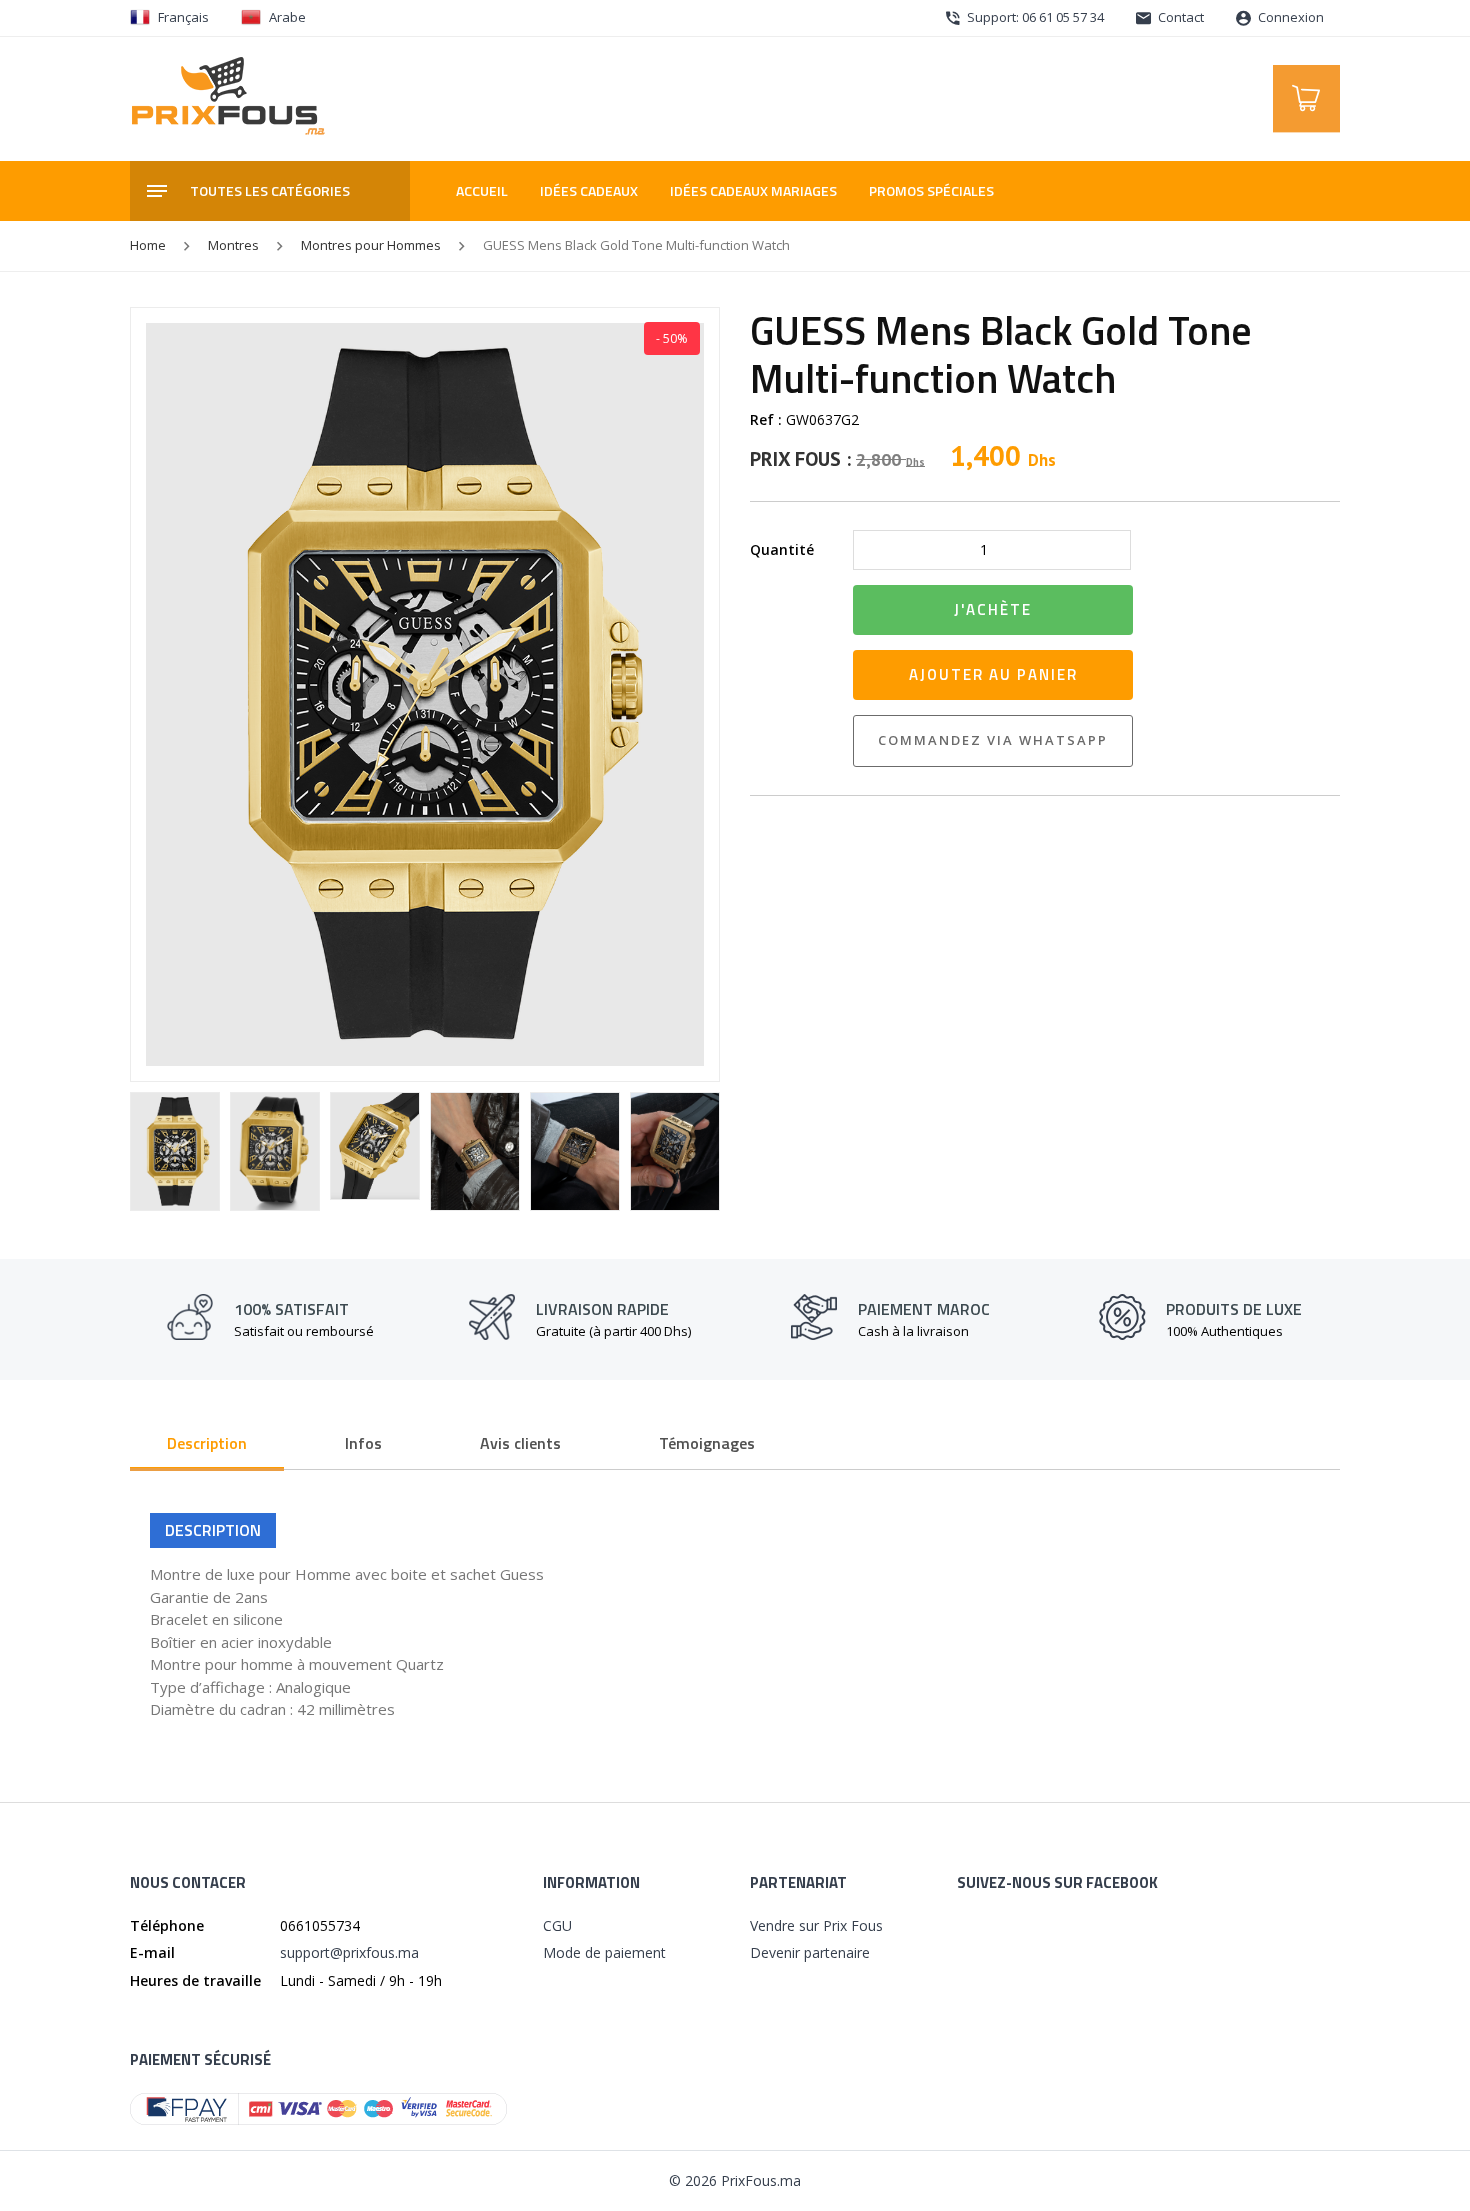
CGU (557, 1925)
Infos (363, 1443)
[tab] (207, 1445)
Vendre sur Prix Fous (816, 1925)
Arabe (287, 17)
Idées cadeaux (589, 190)
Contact (1179, 17)
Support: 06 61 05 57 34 (1034, 17)
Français (183, 17)
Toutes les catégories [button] (270, 190)
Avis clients (520, 1443)
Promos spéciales (931, 190)
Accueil (482, 190)
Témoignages (707, 1443)
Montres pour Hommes (371, 245)
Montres (233, 245)
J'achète (993, 609)
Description (207, 1443)
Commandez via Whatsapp (993, 740)
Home (148, 245)
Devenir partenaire (810, 1952)
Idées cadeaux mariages (753, 190)
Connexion (1289, 17)
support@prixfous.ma (349, 1952)
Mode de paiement (604, 1952)
